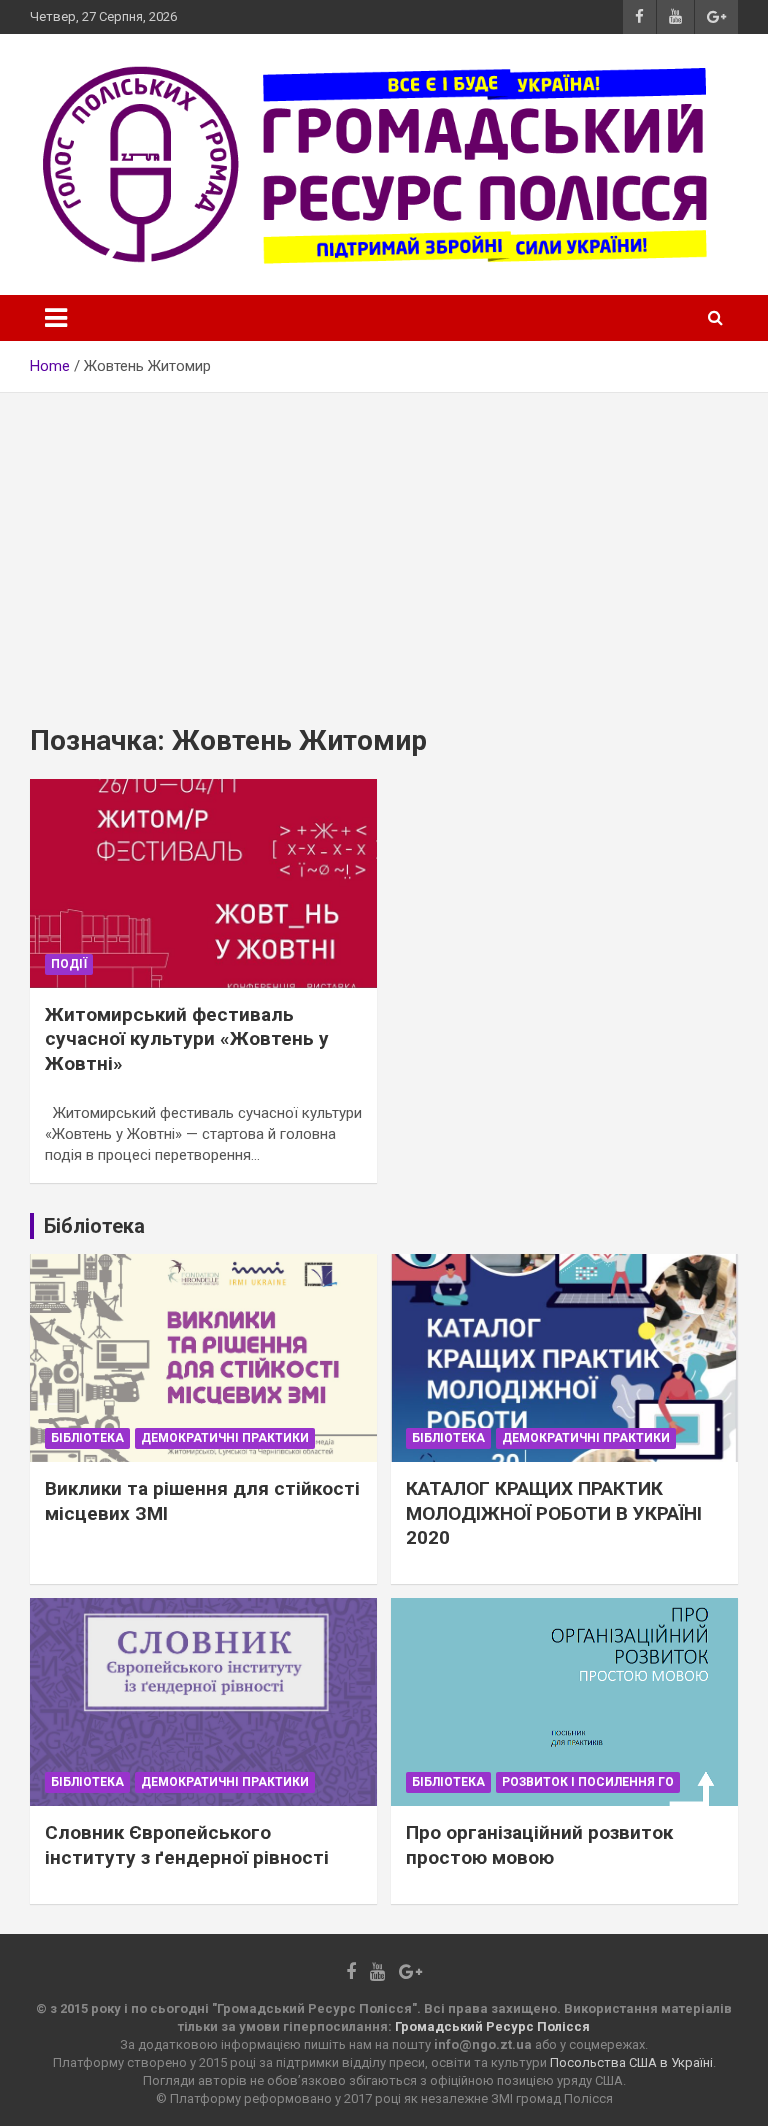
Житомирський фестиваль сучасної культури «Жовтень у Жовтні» (187, 1039)
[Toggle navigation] (56, 318)
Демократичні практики (225, 1438)
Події (69, 964)
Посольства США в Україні (631, 2062)
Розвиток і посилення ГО (588, 1782)
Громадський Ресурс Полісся (492, 2026)
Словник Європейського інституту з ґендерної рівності (187, 1845)
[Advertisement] (384, 543)
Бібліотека (87, 1438)
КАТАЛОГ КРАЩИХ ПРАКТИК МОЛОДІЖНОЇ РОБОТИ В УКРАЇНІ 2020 (554, 1513)
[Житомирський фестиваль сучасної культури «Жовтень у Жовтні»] (203, 883)
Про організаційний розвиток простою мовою (539, 1845)
